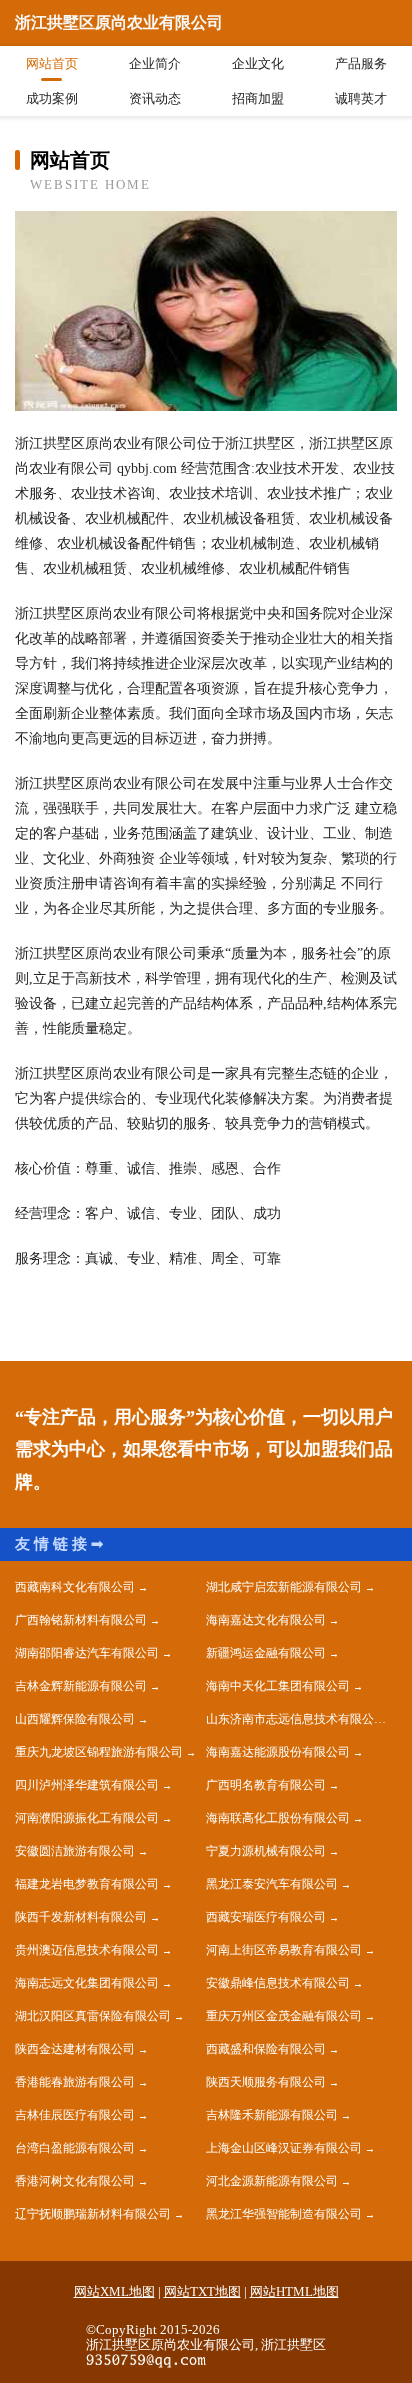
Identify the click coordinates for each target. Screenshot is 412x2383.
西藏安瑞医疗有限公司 (266, 1917)
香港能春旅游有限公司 (75, 2082)
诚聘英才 (361, 98)
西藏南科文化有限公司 (75, 1587)
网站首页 (52, 63)
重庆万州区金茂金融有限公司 (284, 2016)
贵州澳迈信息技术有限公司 (87, 1950)
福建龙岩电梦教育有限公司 (87, 1884)
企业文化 (258, 63)
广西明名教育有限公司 (266, 1785)
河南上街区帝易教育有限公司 (284, 1950)
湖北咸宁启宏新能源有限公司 (284, 1587)
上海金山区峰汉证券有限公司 (284, 2148)
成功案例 (52, 98)
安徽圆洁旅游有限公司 (75, 1851)
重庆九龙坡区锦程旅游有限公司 (99, 1752)
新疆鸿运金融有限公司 (266, 1653)
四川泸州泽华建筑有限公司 (87, 1785)
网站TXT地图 (202, 2291)
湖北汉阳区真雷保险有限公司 (93, 2016)
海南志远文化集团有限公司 (87, 1983)
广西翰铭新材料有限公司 (81, 1620)
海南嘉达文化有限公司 (266, 1620)
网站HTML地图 (294, 2291)
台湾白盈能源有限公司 (75, 2148)
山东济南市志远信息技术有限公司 (296, 1719)
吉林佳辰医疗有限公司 (75, 2115)
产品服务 (361, 63)
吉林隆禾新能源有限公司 (272, 2115)
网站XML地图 (114, 2291)
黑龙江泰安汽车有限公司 (272, 1884)
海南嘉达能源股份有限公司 (278, 1752)
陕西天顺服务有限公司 (266, 2082)
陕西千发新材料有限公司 (81, 1917)
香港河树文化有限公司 (75, 2181)
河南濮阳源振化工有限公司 (87, 1818)
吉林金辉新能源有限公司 (81, 1686)
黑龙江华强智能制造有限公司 (284, 2214)
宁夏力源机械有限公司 (266, 1851)
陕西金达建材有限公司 (75, 2049)
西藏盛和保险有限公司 (266, 2049)
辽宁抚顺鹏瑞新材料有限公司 (93, 2214)
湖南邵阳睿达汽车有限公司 (87, 1653)
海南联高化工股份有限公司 (278, 1818)
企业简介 (155, 63)
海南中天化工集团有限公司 (278, 1686)
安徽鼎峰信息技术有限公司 (278, 1983)
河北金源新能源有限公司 (272, 2181)
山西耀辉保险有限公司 (75, 1719)
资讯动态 (155, 98)
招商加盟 (258, 98)
